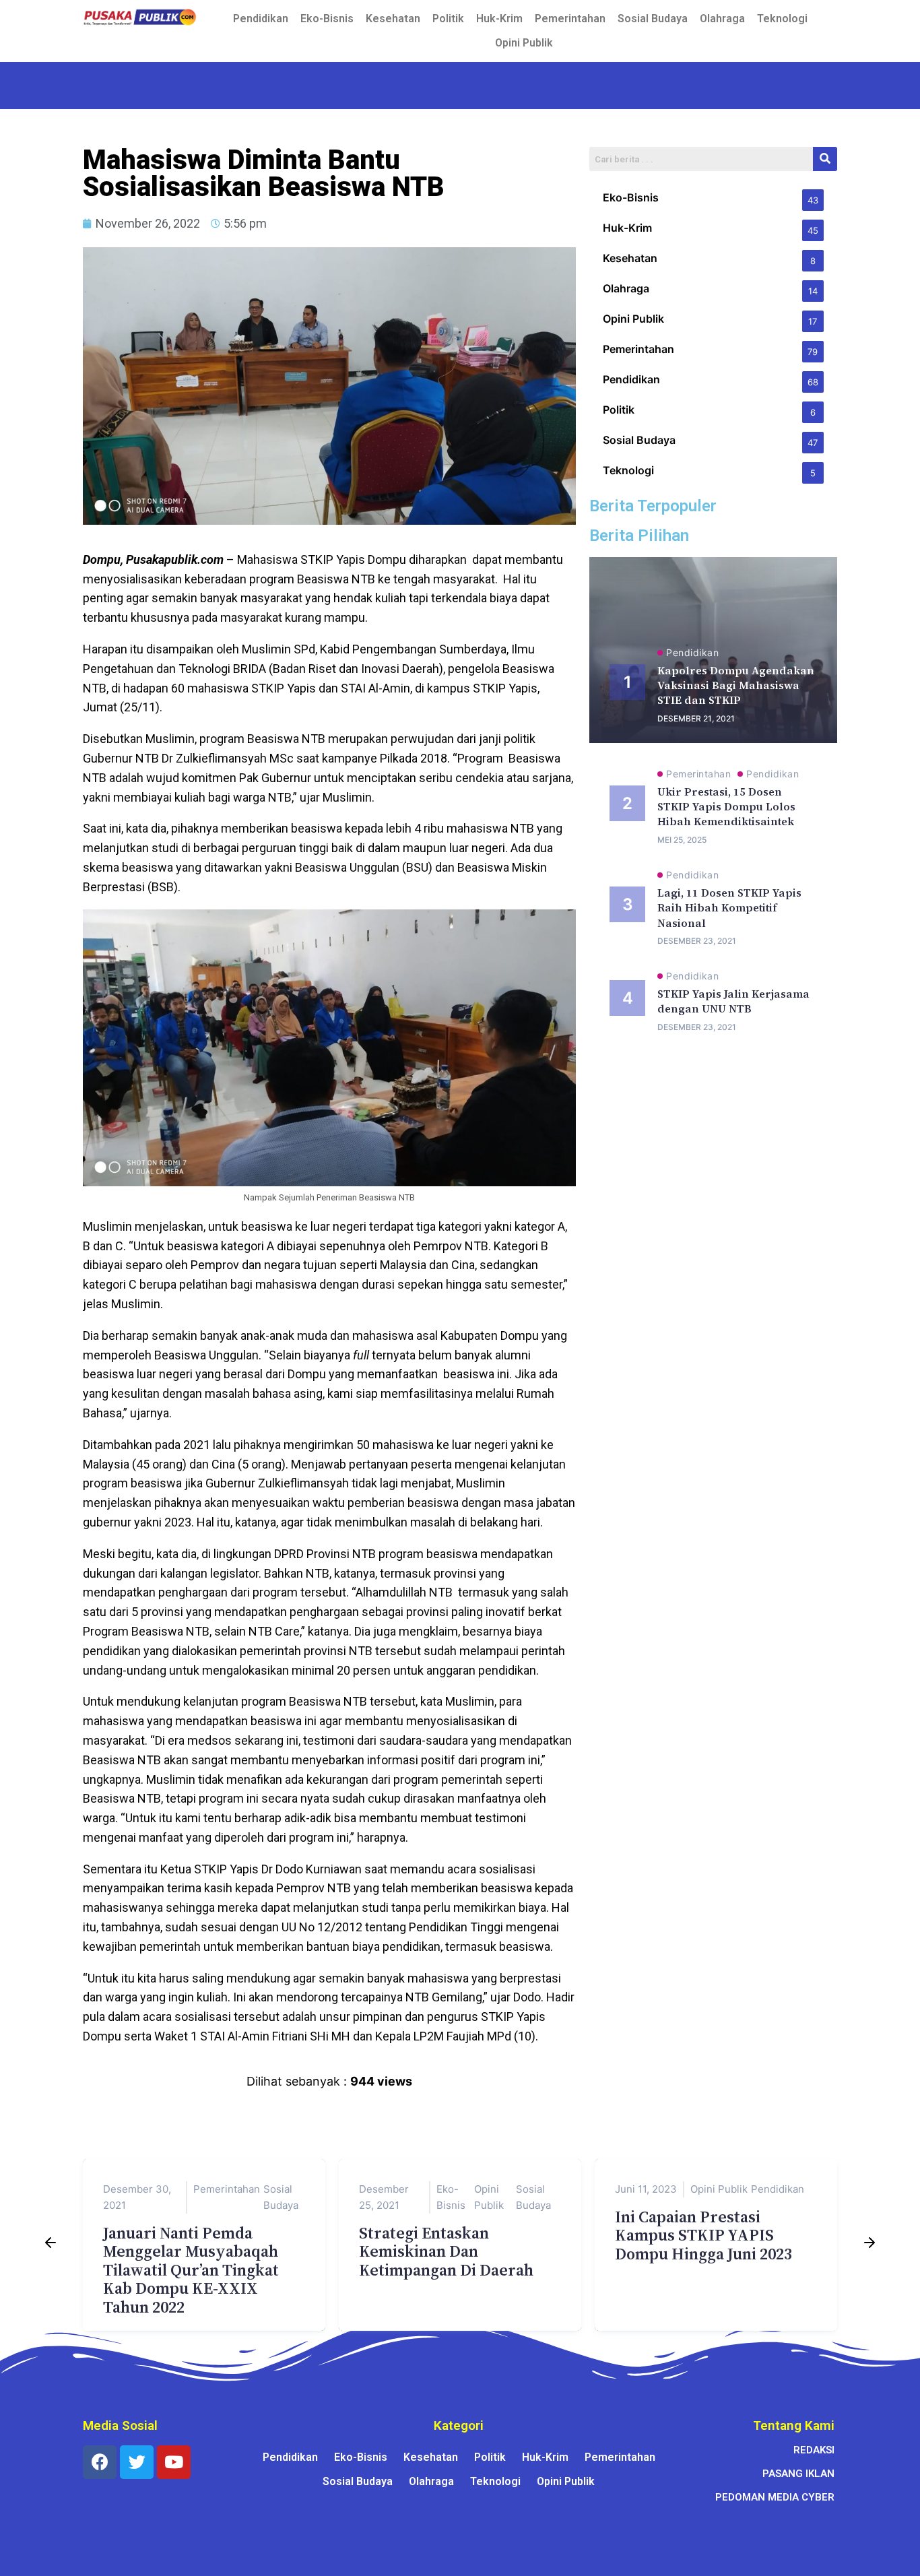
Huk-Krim (499, 19)
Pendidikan (261, 19)
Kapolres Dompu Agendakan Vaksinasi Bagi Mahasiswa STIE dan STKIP (736, 685)
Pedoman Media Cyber (775, 2497)
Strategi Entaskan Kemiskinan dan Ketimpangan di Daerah (446, 2251)
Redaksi (814, 2450)
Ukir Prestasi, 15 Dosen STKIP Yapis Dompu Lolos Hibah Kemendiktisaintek (726, 807)
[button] (51, 2245)
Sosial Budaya (653, 19)
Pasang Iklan (798, 2474)
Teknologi (782, 19)
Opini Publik (524, 43)
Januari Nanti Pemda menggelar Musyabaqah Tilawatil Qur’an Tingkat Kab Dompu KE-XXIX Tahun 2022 (191, 2270)
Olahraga (722, 19)
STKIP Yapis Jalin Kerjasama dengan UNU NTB (733, 1001)
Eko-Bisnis (327, 19)
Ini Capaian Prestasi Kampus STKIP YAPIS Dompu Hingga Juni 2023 (703, 2235)
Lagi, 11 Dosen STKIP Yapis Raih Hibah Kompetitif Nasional (729, 908)
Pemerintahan (570, 19)
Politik (448, 19)
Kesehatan (393, 19)
